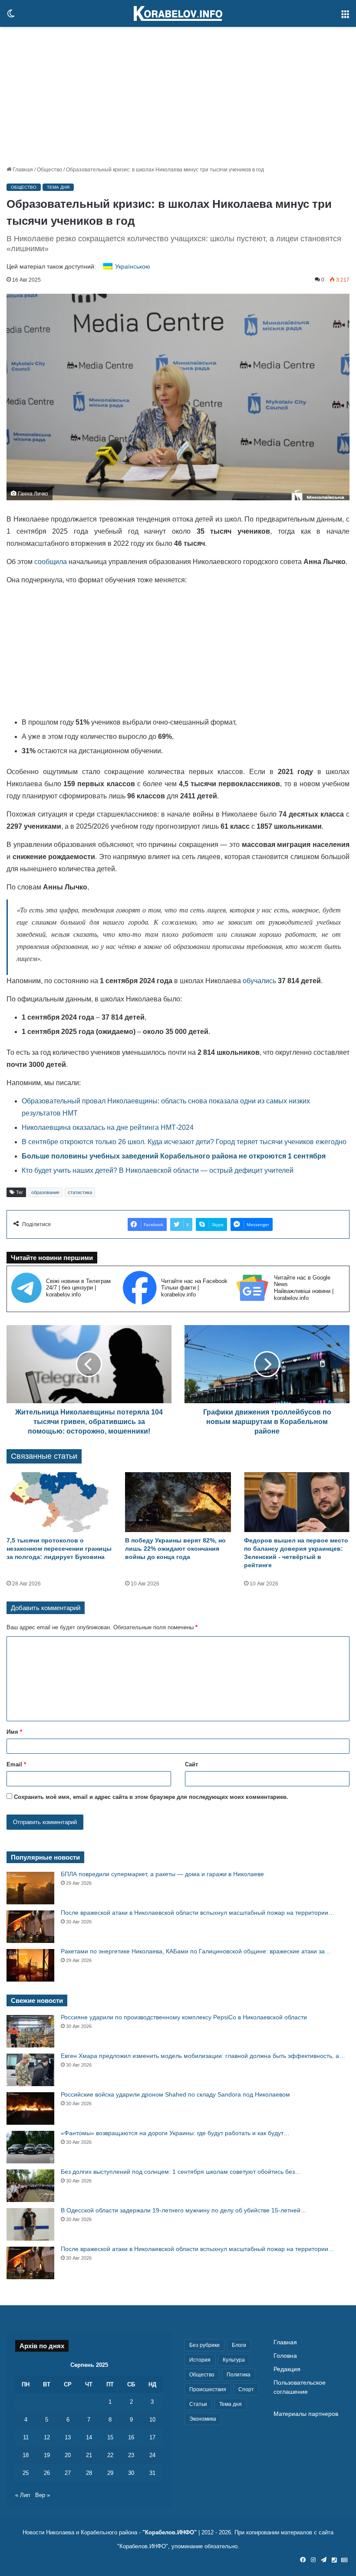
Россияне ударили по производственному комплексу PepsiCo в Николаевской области (184, 2017)
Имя (14, 1732)
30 (131, 2473)
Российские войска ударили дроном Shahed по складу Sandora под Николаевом (175, 2094)
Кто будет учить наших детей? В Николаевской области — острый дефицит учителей (158, 1170)
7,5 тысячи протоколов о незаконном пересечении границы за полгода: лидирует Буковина (59, 1549)
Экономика (203, 2419)
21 (89, 2455)
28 (89, 2473)
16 (131, 2437)
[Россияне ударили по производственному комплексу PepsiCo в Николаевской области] (30, 2031)
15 (110, 2437)
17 (152, 2437)
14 (89, 2437)
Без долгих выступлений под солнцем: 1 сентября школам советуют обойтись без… (181, 2172)
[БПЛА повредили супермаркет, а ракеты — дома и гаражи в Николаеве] (30, 1888)
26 (47, 2473)
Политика (239, 2375)
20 (68, 2455)
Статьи (198, 2404)
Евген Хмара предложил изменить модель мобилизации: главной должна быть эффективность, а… (203, 2056)
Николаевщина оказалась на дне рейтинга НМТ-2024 (108, 1127)
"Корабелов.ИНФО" (170, 2532)
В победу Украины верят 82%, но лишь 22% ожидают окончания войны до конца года (175, 1549)
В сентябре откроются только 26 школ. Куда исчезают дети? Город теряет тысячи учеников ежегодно (184, 1142)
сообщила (51, 562)
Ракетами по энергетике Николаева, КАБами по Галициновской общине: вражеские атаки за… (196, 1951)
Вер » (43, 2495)
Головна (285, 2356)
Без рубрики (204, 2345)
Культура (234, 2360)
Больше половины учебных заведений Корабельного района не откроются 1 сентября (174, 1156)
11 (26, 2437)
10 (152, 2420)
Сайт (191, 1764)
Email (16, 1764)
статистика (80, 1192)
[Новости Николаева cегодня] (178, 13)
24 (152, 2455)
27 (68, 2473)
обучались (259, 981)
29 (110, 2473)
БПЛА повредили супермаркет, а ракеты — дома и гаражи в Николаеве (162, 1874)
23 (131, 2455)
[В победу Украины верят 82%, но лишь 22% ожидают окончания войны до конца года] (178, 1502)
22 (110, 2455)
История (200, 2360)
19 (47, 2455)
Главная (22, 170)
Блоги (239, 2345)
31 (152, 2473)
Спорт (246, 2389)
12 (47, 2437)
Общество (49, 170)
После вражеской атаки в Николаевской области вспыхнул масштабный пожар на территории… (198, 1913)
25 (26, 2473)
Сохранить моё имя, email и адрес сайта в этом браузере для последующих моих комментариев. (151, 1797)
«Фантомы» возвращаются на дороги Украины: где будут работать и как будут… (175, 2133)
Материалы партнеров (306, 2414)
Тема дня (58, 187)
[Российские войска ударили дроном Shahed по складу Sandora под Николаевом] (30, 2108)
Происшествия (208, 2389)
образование (45, 1192)
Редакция (287, 2369)
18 (26, 2455)
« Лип (23, 2495)
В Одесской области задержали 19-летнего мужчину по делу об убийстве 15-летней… (184, 2210)
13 (68, 2437)
